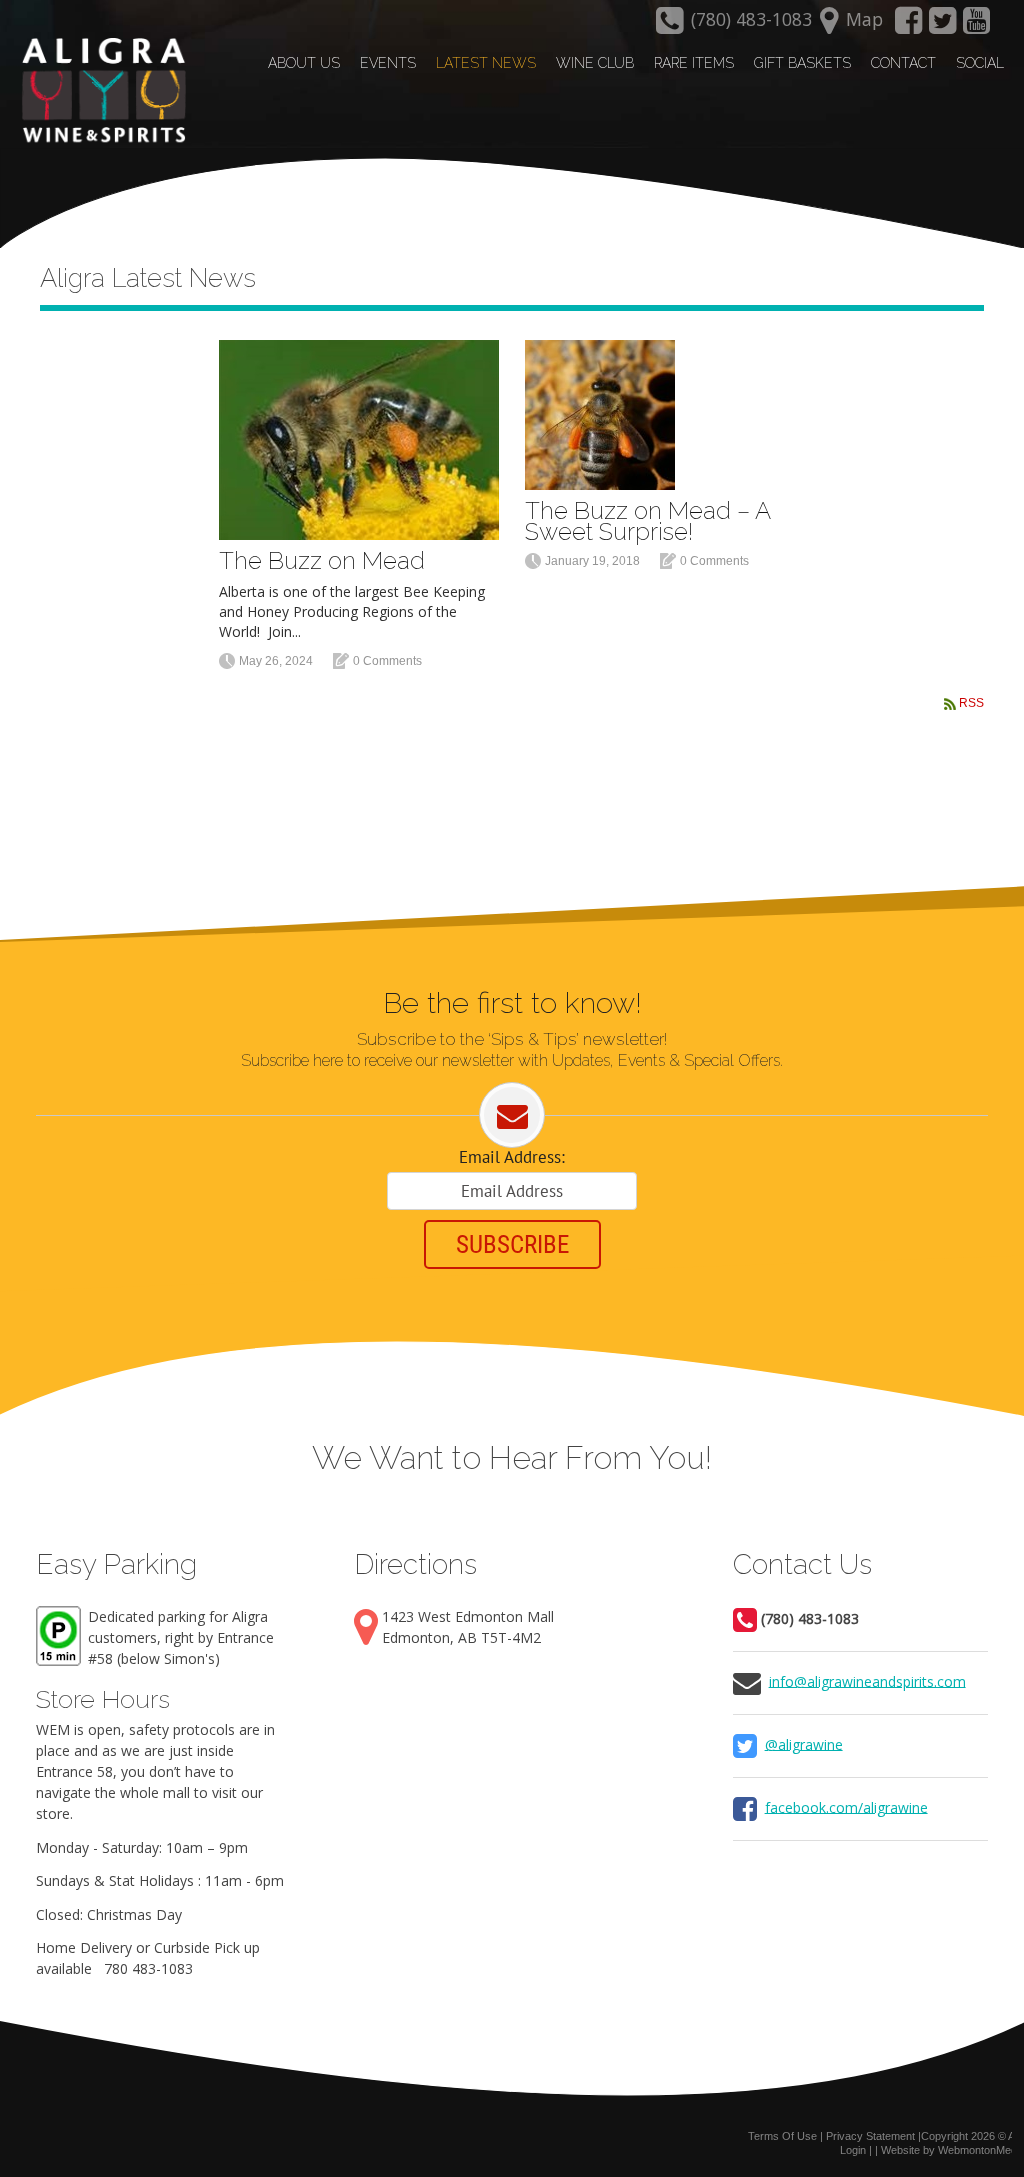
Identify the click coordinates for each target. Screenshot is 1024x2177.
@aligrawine (804, 1743)
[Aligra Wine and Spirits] (99, 91)
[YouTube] (977, 26)
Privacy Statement (870, 2136)
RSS (971, 703)
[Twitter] (943, 26)
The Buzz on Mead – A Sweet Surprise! (647, 521)
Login (853, 2150)
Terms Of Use (782, 2136)
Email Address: (512, 1157)
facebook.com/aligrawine (846, 1806)
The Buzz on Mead (322, 560)
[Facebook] (908, 26)
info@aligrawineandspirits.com (867, 1680)
